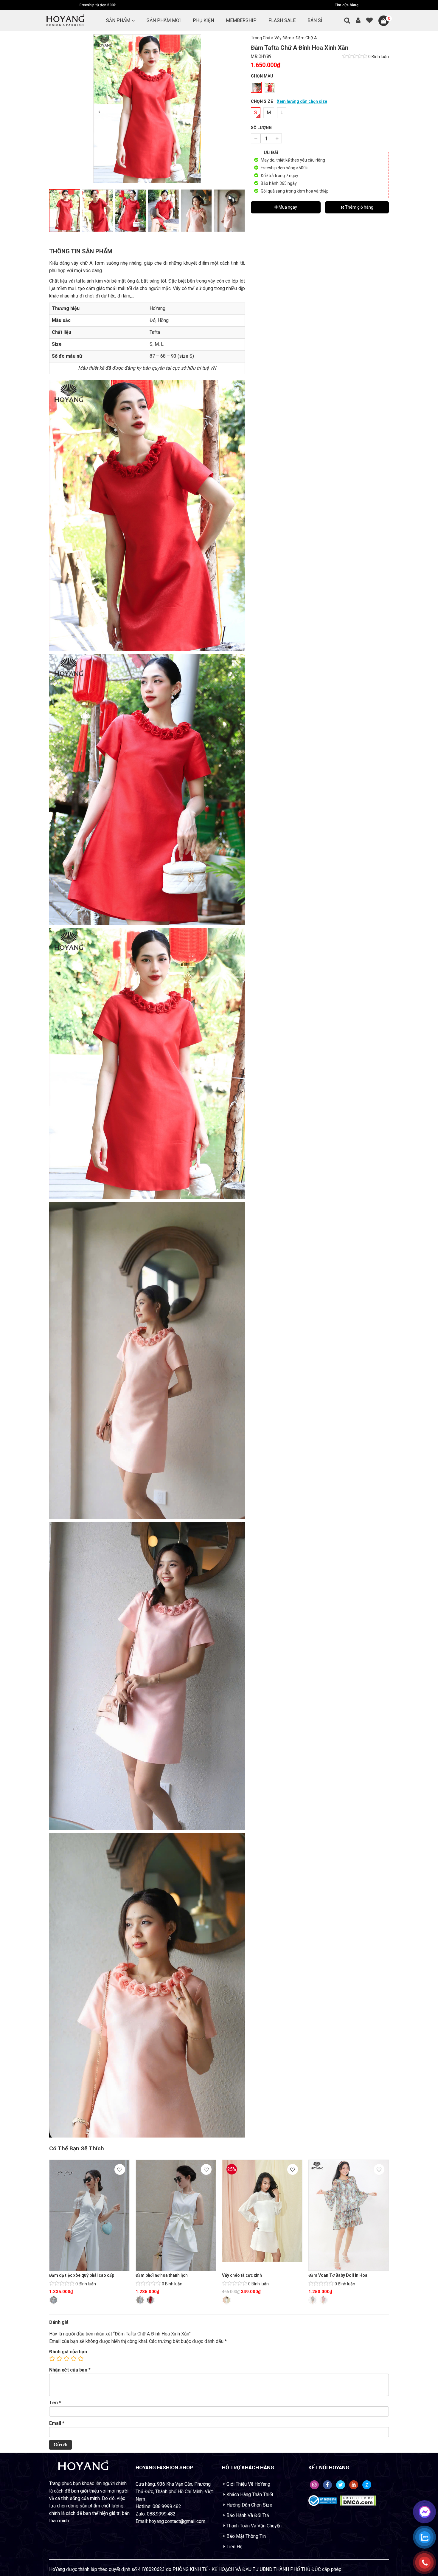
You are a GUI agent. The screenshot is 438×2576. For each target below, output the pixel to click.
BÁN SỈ (315, 20)
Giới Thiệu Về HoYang (248, 2484)
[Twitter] (341, 2485)
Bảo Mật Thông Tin (246, 2536)
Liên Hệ (234, 2547)
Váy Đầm (283, 38)
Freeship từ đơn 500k (98, 5)
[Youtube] (354, 2485)
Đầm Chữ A (306, 38)
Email (57, 2423)
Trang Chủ (261, 38)
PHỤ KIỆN (203, 20)
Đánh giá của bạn (68, 2352)
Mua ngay (287, 207)
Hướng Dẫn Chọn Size (249, 2505)
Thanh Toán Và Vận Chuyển (254, 2526)
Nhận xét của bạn (70, 2370)
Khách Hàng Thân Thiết (250, 2494)
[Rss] (314, 2485)
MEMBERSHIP (241, 20)
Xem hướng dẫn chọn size (302, 101)
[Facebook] (327, 2485)
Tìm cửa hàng (347, 5)
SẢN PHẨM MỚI (164, 20)
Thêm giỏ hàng (359, 207)
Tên (55, 2403)
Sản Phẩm (118, 20)
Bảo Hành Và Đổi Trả (248, 2515)
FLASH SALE (282, 20)
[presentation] (99, 112)
